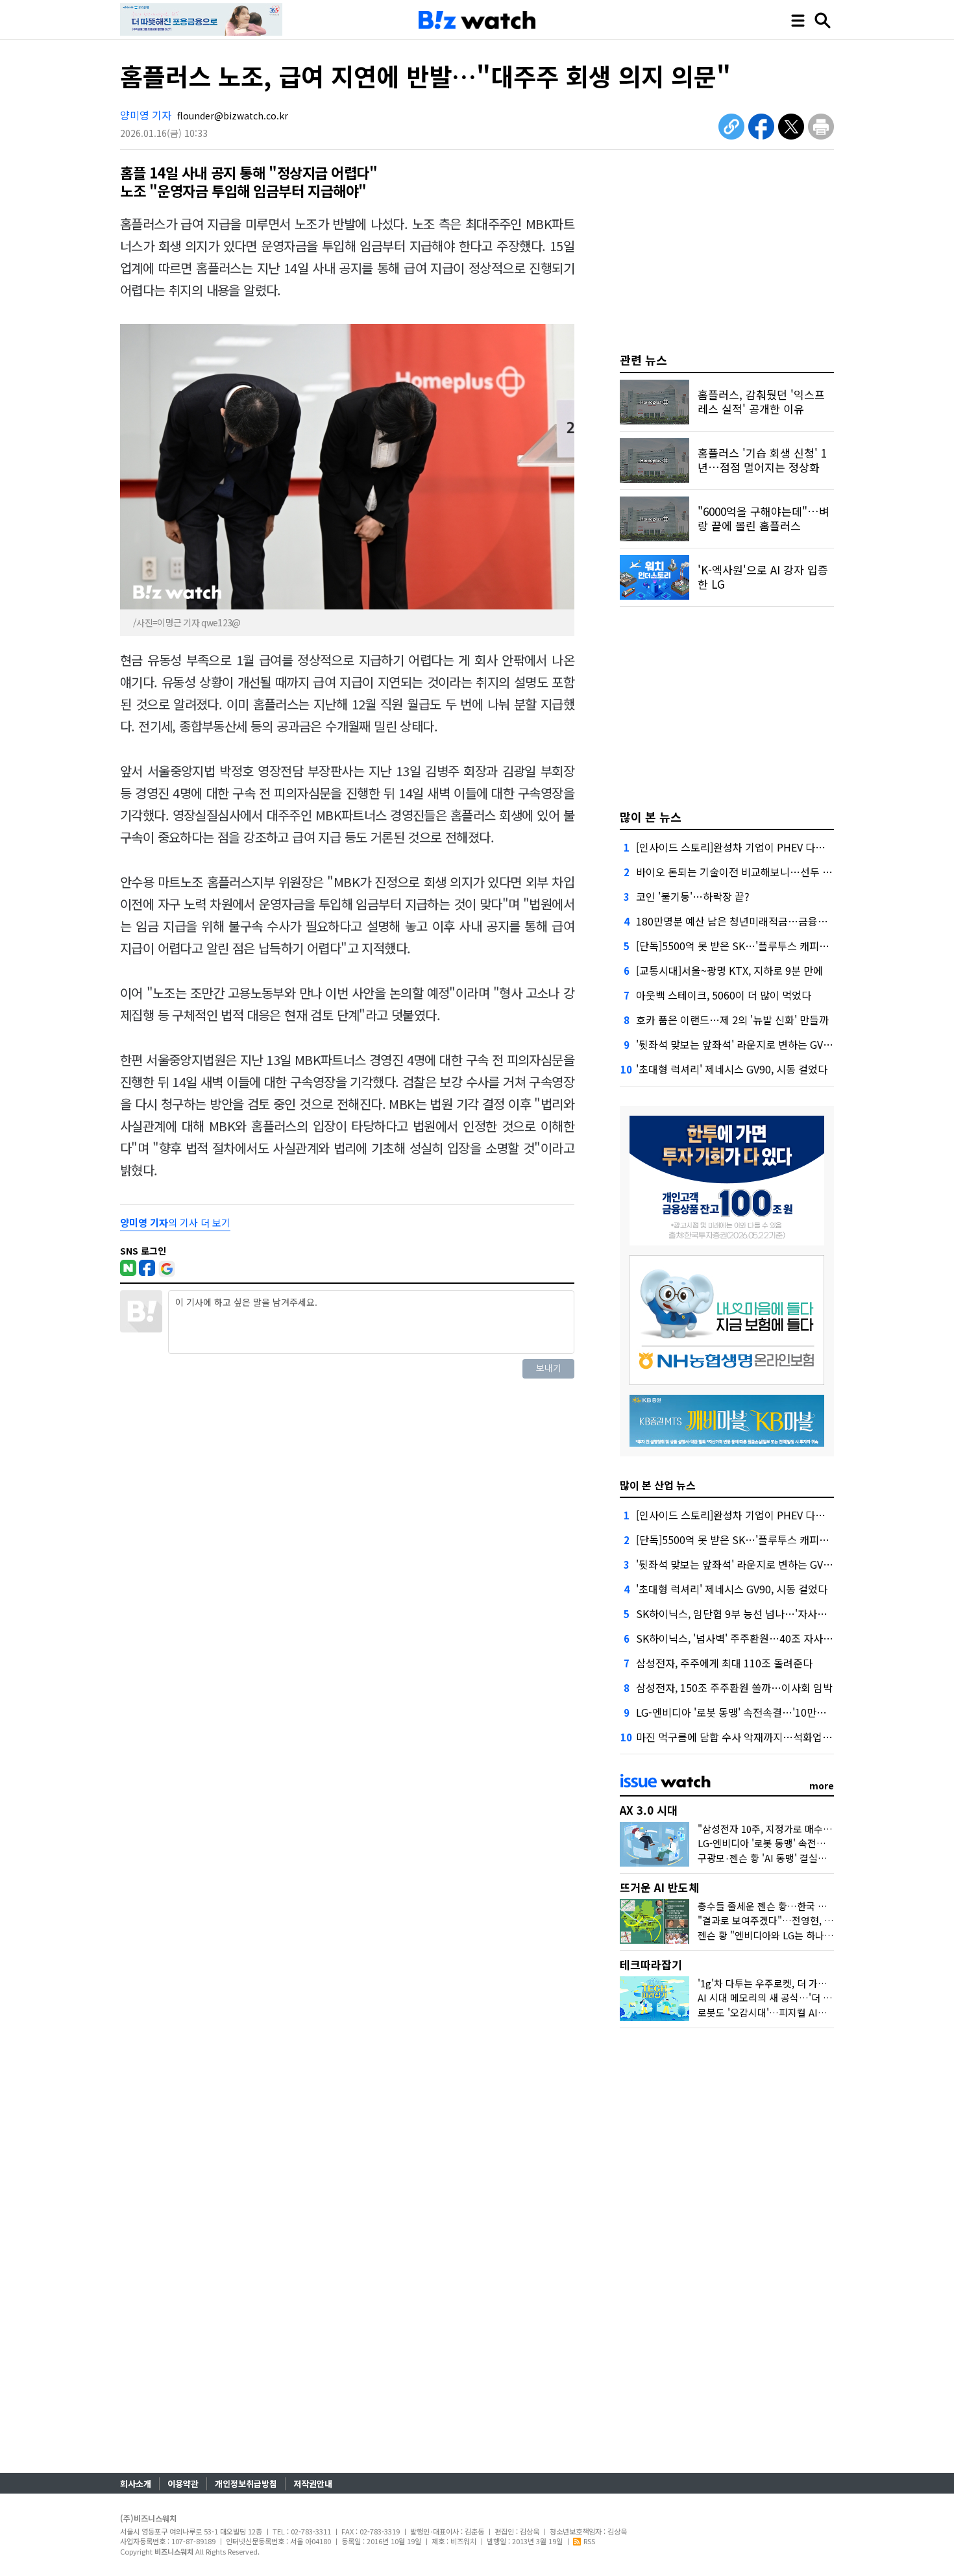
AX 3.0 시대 (649, 1810)
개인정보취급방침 (246, 2484)
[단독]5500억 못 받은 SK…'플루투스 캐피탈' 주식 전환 (756, 946)
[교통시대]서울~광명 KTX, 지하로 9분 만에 (729, 970)
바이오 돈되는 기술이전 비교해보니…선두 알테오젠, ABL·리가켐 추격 (788, 872)
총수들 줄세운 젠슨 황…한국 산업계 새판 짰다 (792, 1906)
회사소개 (136, 2484)
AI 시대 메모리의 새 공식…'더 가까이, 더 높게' (793, 1997)
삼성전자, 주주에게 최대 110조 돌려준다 (724, 1663)
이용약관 (183, 2484)
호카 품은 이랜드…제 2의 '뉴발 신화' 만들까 (732, 1020)
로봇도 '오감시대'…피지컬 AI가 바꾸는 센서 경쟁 (798, 2012)
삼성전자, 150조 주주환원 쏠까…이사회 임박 (734, 1687)
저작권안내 (313, 2484)
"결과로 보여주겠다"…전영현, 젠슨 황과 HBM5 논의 (806, 1920)
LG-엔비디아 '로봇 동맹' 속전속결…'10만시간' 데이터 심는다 (769, 1712)
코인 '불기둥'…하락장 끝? (693, 896)
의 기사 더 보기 (175, 1222)
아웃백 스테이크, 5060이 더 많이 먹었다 (724, 995)
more (822, 1785)
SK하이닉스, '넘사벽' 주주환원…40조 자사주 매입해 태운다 (766, 1638)
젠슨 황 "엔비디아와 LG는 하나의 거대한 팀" (789, 1935)
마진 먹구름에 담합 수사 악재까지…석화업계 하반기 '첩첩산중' (773, 1737)
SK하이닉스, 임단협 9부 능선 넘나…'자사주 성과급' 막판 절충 (771, 1613)
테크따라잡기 (651, 1964)
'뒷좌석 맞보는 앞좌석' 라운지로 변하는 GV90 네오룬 (751, 1044)
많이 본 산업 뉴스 (658, 1485)
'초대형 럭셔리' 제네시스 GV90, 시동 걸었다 (732, 1069)
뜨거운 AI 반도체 (659, 1887)
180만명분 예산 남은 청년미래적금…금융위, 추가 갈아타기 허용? (778, 921)
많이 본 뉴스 (651, 816)
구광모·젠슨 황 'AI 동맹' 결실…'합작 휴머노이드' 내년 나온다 (824, 1858)
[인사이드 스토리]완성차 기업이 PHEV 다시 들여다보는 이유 (767, 847)
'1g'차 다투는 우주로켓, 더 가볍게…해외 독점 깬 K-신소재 (817, 1983)
